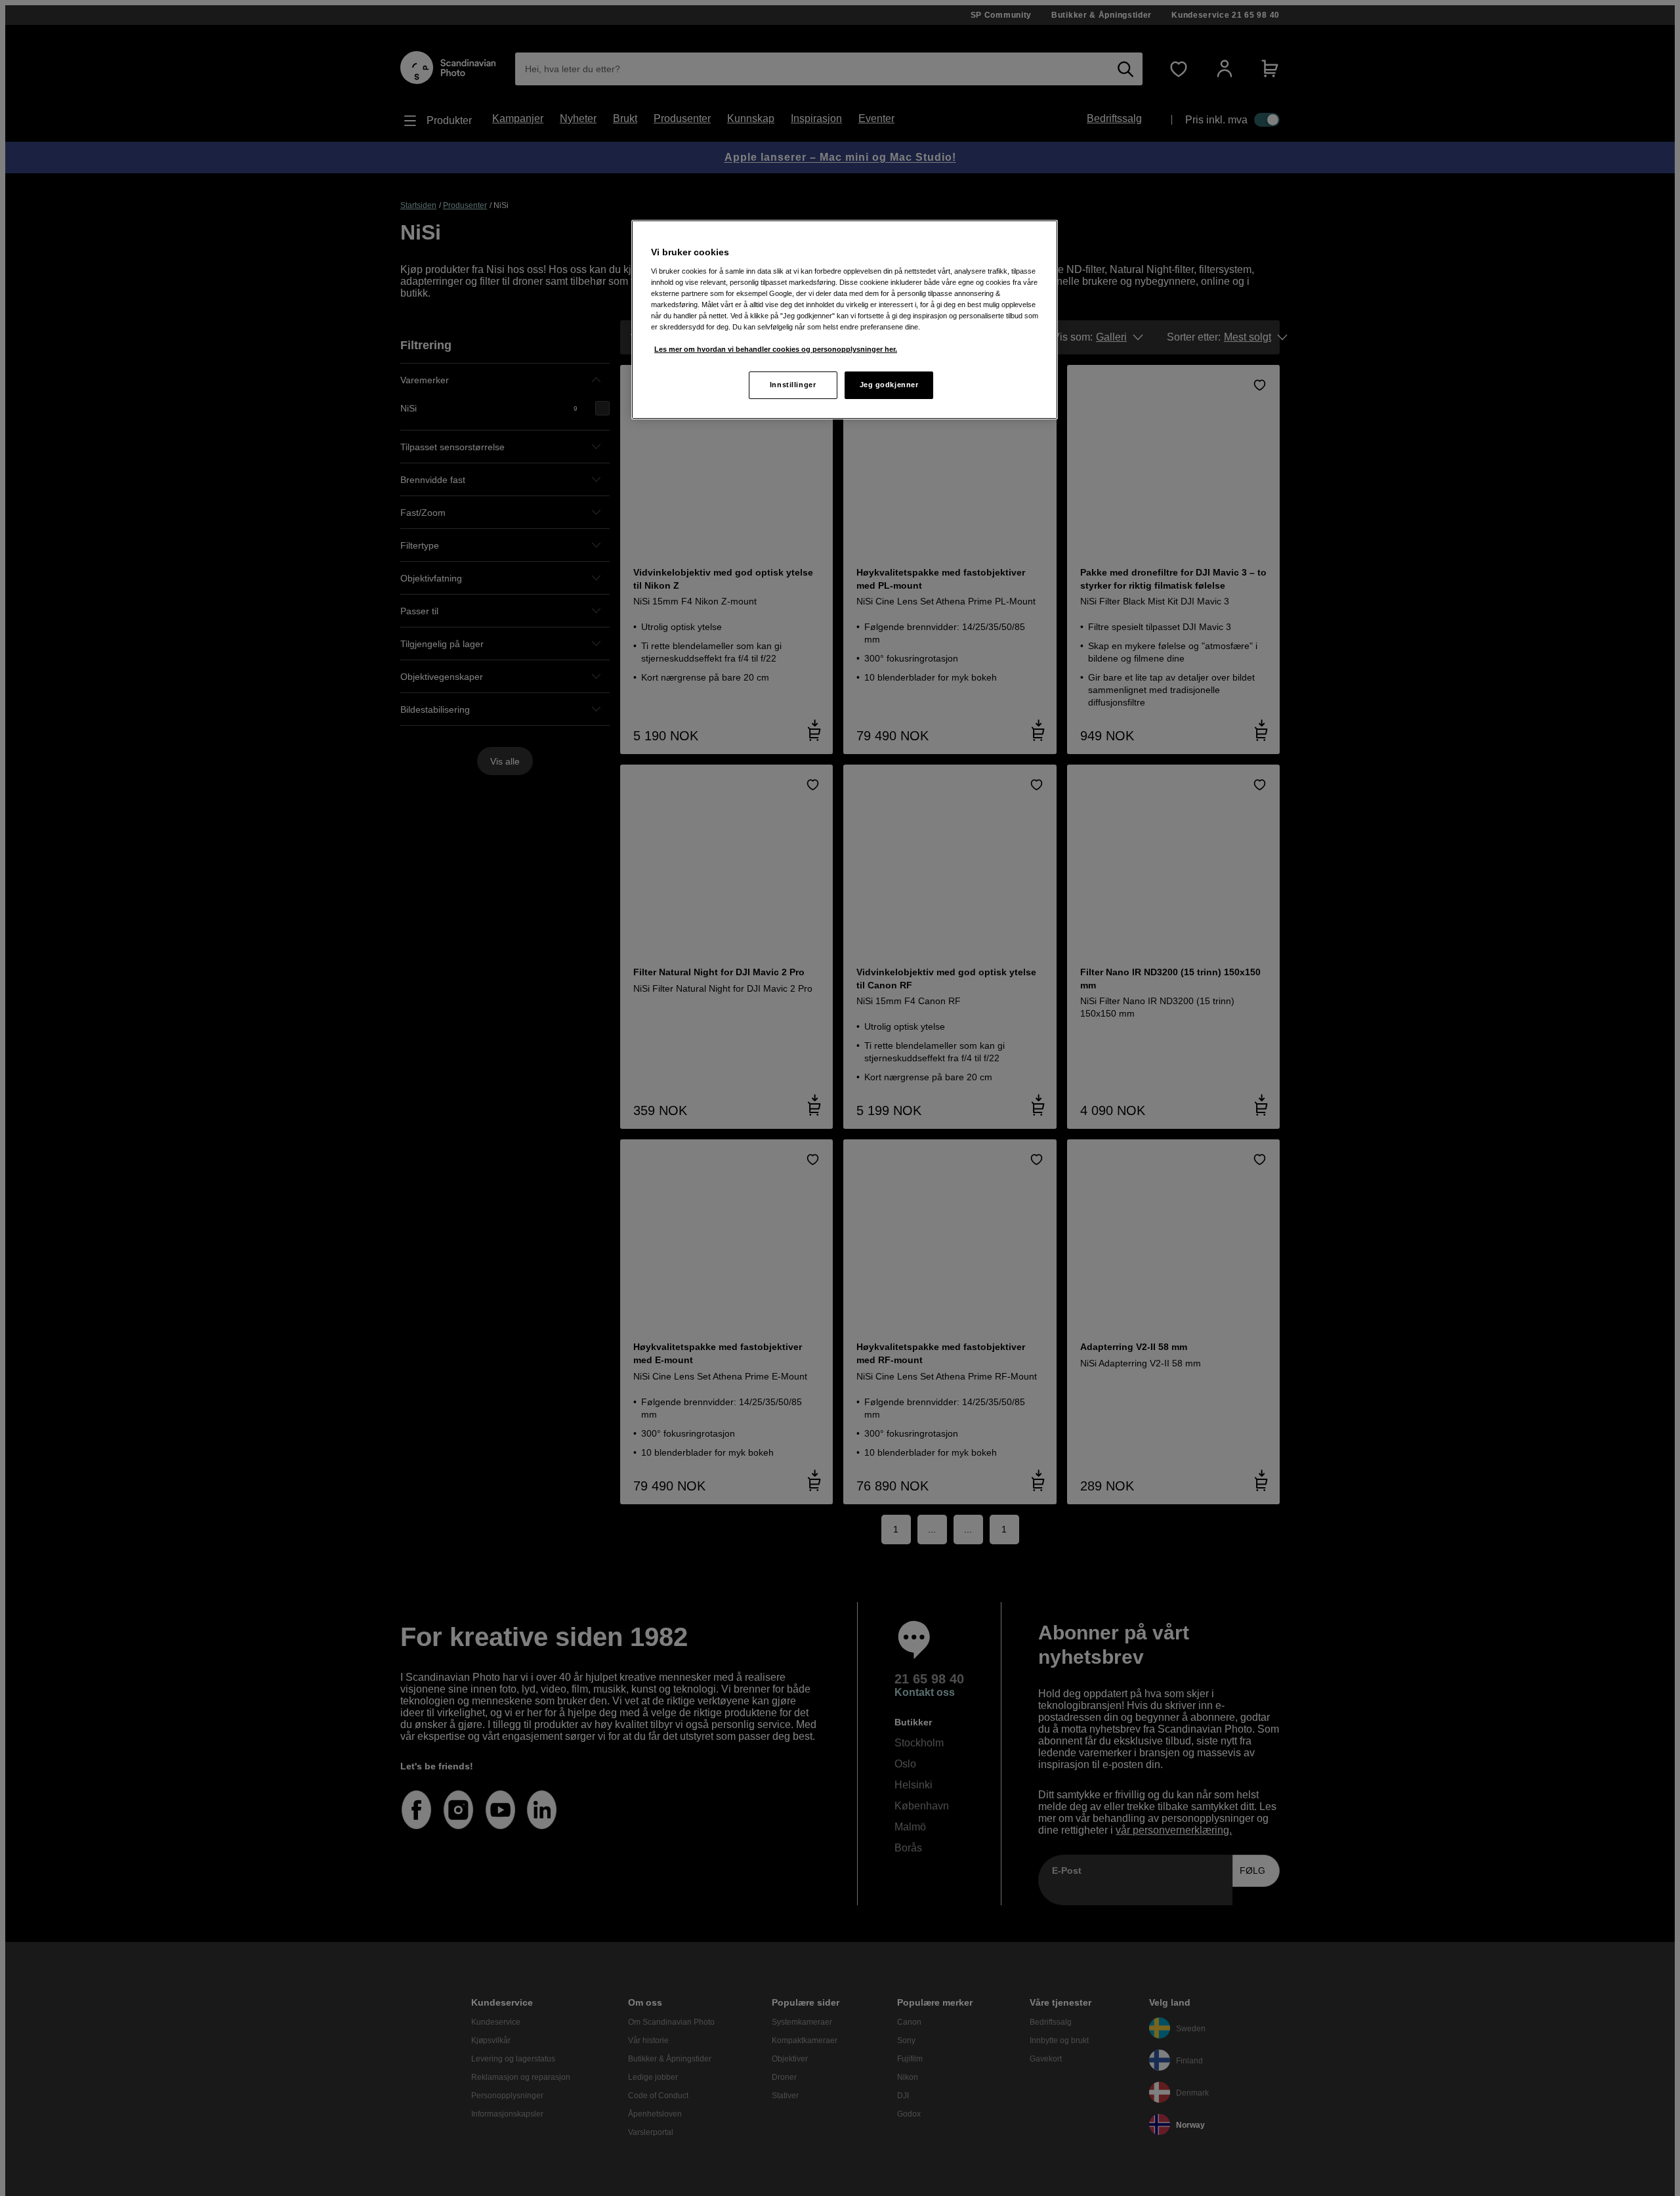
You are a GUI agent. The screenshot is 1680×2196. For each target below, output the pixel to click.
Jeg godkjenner (889, 385)
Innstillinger (793, 385)
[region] (845, 320)
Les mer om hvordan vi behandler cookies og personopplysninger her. (776, 349)
